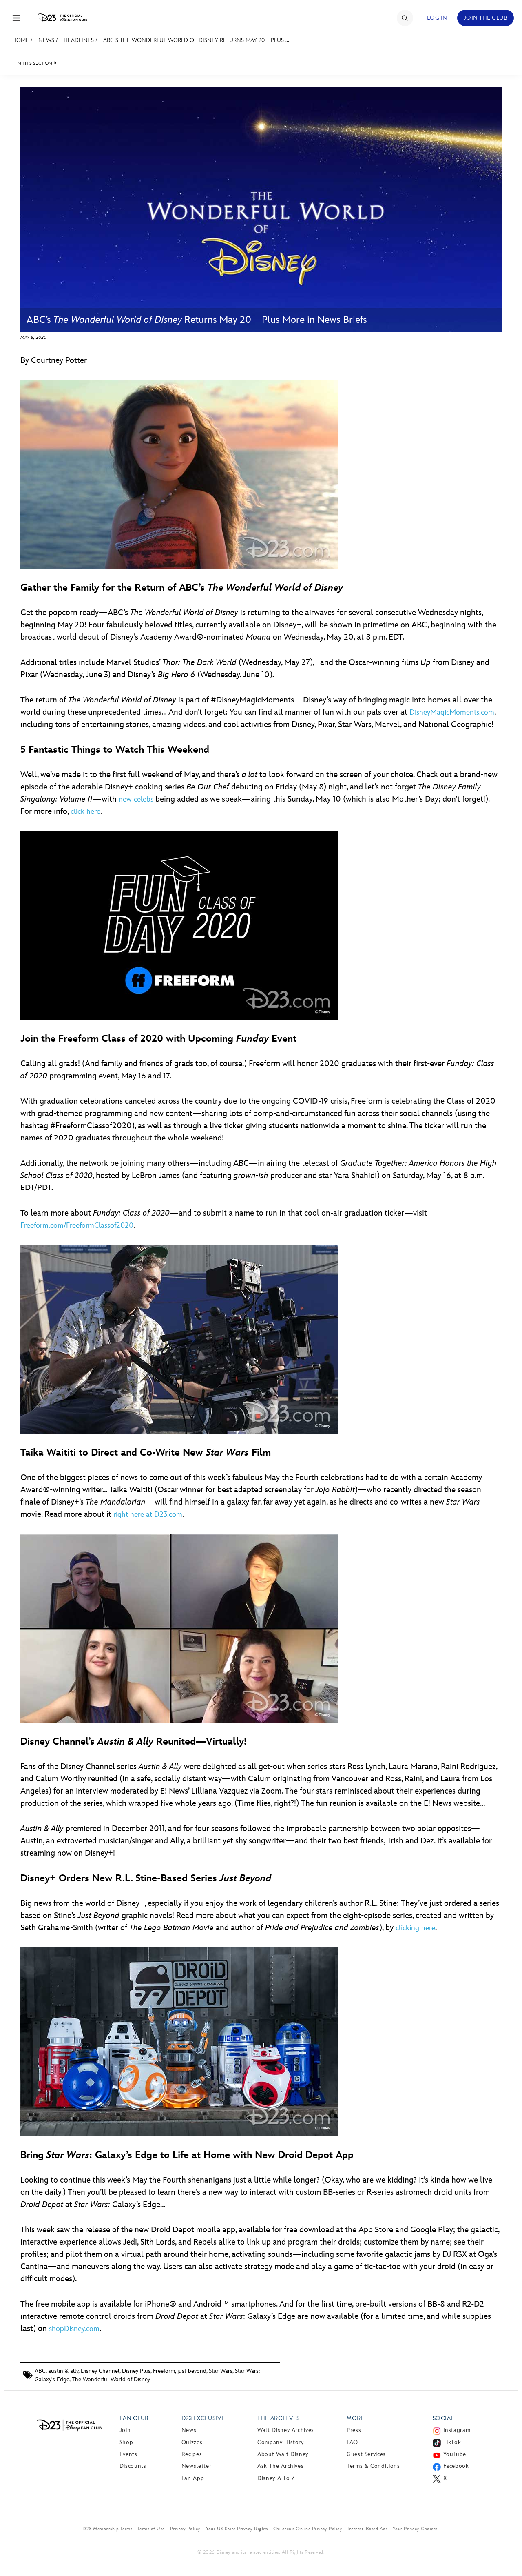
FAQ (352, 2442)
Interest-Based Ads (367, 2529)
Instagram (457, 2430)
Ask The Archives (280, 2466)
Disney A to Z (276, 2478)
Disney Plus (136, 2371)
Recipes (192, 2454)
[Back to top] (506, 2553)
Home (21, 40)
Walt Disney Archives (286, 2430)
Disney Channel (100, 2371)
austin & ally (63, 2371)
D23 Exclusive (203, 2418)
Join (125, 2430)
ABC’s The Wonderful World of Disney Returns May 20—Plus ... (196, 40)
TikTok (452, 2442)
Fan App (193, 2478)
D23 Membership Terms (107, 2529)
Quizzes (192, 2442)
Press (354, 2430)
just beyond (192, 2371)
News (46, 40)
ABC (40, 2371)
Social (443, 2418)
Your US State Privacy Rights (237, 2529)
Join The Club (486, 18)
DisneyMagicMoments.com (452, 712)
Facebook (456, 2466)
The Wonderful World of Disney (111, 2379)
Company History (281, 2442)
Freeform (164, 2371)
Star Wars (221, 2371)
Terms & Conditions (373, 2466)
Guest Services (366, 2454)
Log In (437, 18)
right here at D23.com (148, 1515)
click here (85, 812)
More (356, 2418)
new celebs (136, 799)
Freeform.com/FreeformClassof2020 (77, 1226)
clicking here (415, 1928)
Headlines (79, 40)
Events (128, 2454)
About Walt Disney (283, 2454)
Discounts (133, 2466)
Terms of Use (151, 2529)
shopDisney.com (74, 2329)
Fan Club (134, 2418)
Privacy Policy (185, 2529)
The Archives (279, 2418)
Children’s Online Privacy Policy (308, 2529)
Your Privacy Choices (415, 2529)
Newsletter (196, 2466)
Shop (126, 2442)
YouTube (455, 2454)
